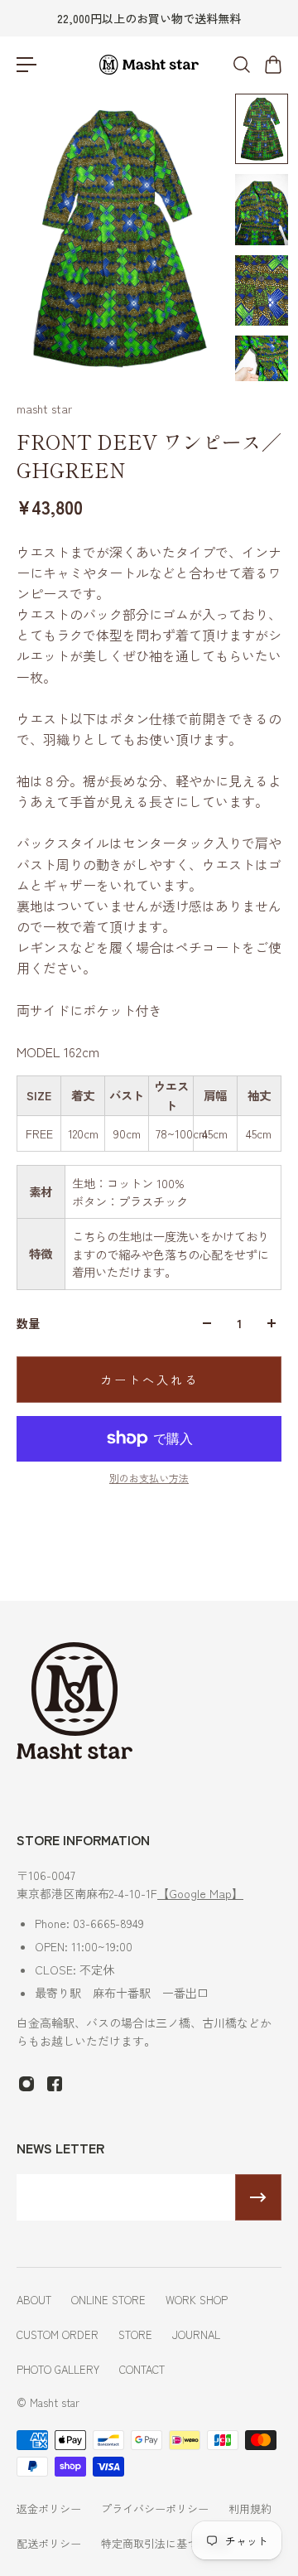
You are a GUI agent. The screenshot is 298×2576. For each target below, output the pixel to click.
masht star (44, 408)
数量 (28, 1323)
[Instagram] (26, 2084)
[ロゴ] (149, 65)
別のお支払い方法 (149, 1478)
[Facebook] (55, 2084)
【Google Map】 (200, 1893)
